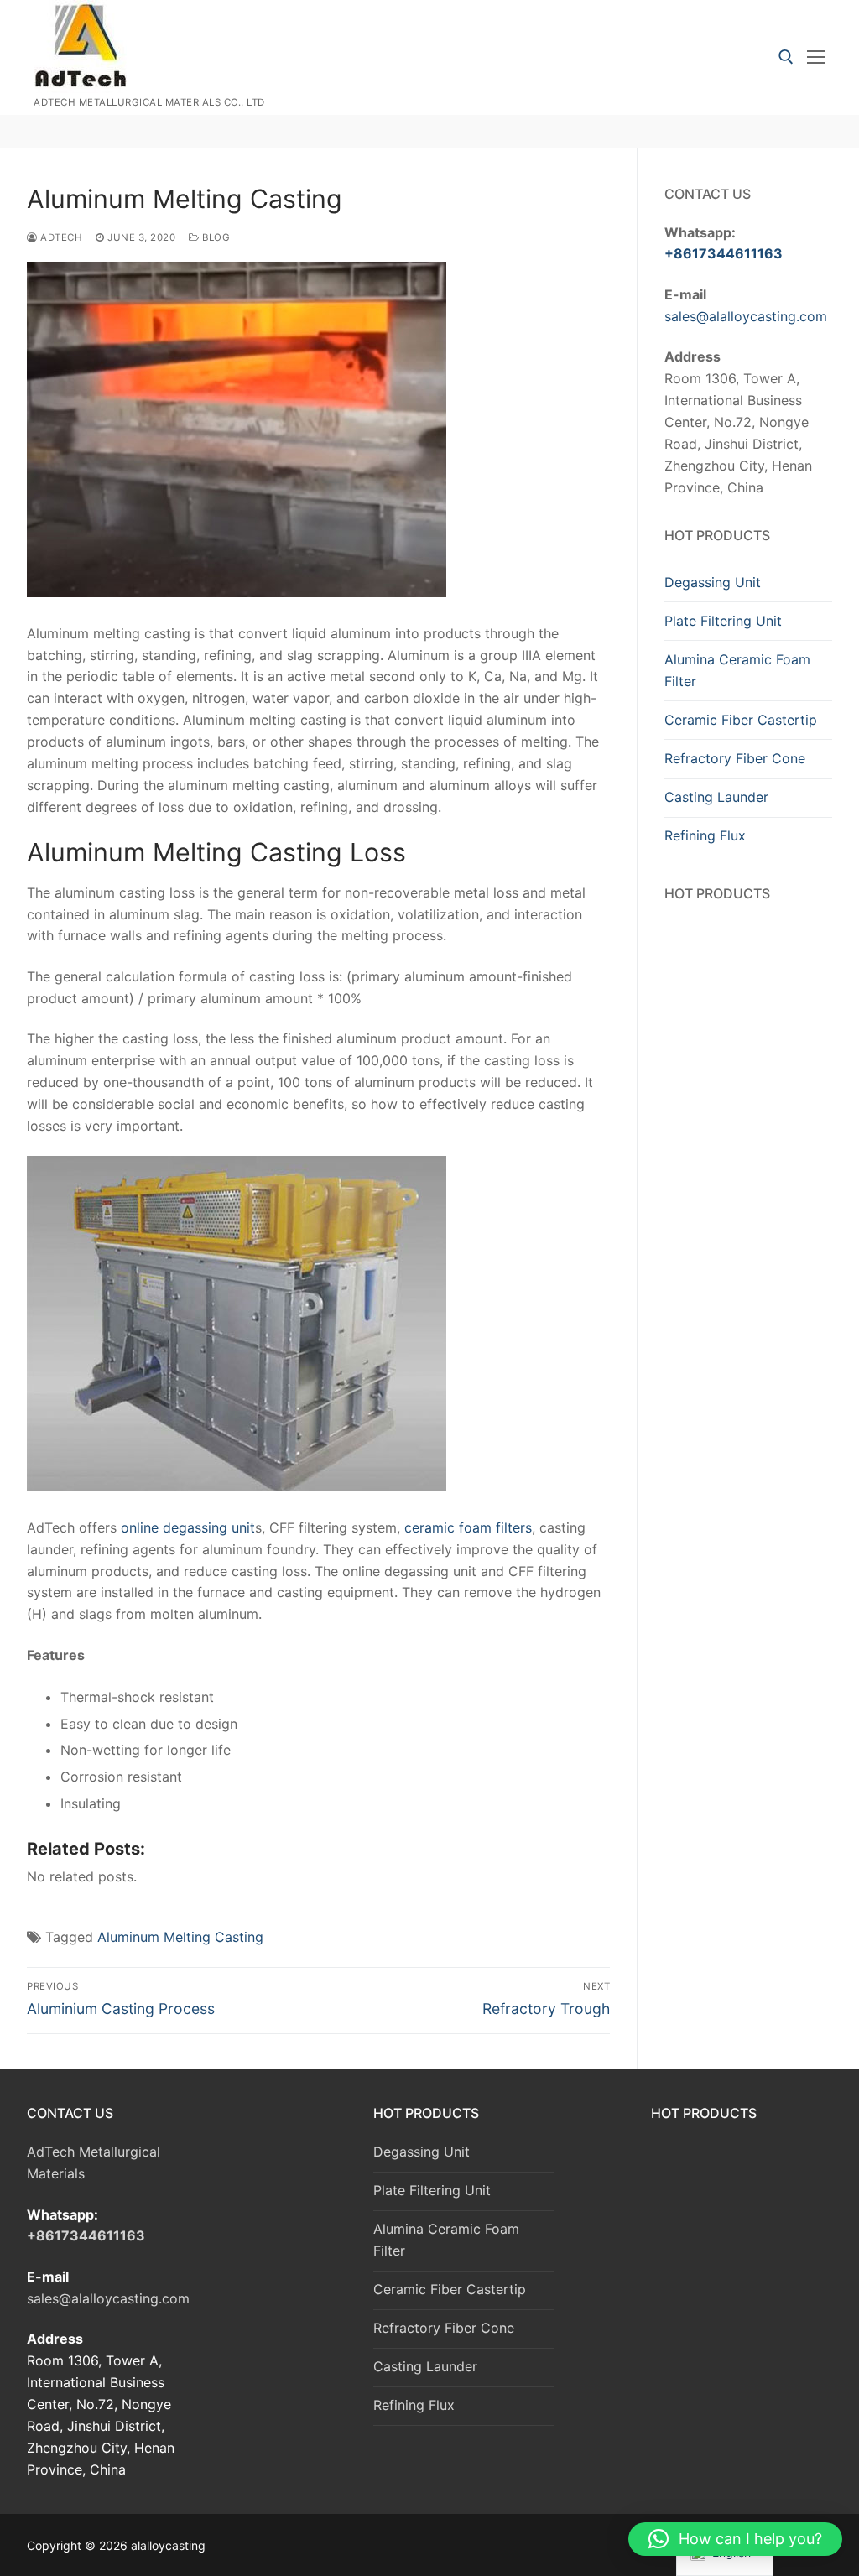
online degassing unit (186, 1527)
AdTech (60, 237)
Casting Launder (716, 797)
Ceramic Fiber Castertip (741, 720)
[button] (735, 2539)
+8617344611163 (724, 253)
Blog (215, 237)
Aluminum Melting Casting (180, 1937)
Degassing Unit (713, 582)
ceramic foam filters (468, 1527)
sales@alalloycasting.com (746, 316)
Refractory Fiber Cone (735, 758)
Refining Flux (705, 835)
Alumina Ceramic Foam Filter (737, 670)
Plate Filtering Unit (723, 621)
